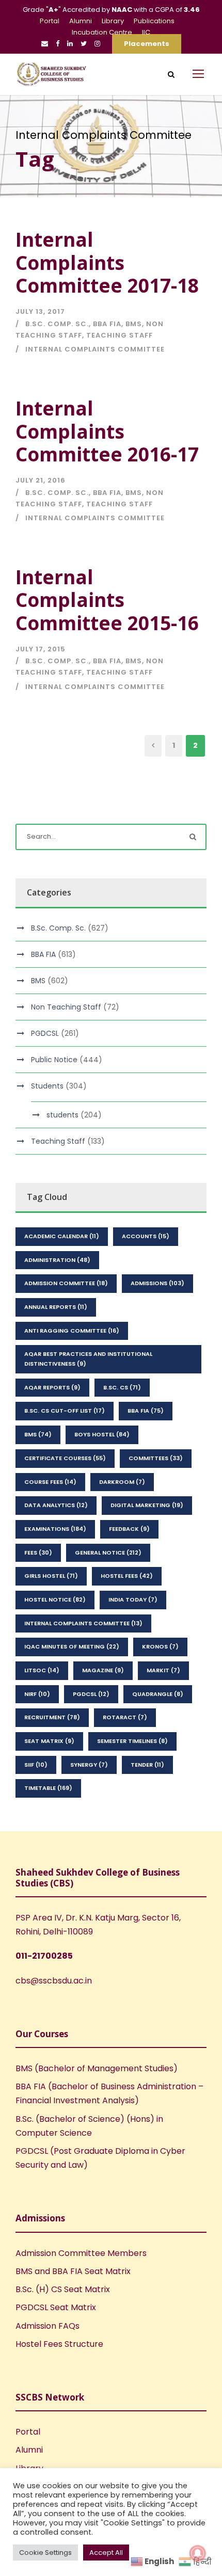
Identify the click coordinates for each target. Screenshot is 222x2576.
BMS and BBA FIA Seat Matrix (73, 2271)
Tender (147, 1765)
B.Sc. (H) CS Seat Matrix (63, 2289)
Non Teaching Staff (66, 1007)
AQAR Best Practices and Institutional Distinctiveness (88, 1359)
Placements (147, 44)
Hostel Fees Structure (59, 2344)
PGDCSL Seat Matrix (56, 2307)
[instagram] (97, 44)
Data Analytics (56, 1505)
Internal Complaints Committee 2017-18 (107, 262)
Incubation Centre (102, 32)
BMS (134, 324)
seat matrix (49, 1741)
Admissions (157, 1283)
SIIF (36, 1765)
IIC (146, 32)
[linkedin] (70, 44)
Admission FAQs (47, 2326)
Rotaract (125, 1717)
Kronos (160, 1646)
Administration (57, 1260)
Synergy (89, 1765)
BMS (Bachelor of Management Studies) (97, 2068)
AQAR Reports (52, 1387)
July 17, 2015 (41, 649)
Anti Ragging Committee (72, 1331)
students (62, 1115)
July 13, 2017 (40, 311)
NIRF (37, 1694)
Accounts (146, 1236)
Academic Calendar (62, 1236)
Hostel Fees (127, 1576)
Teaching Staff (120, 335)
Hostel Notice (55, 1599)
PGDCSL (45, 1033)
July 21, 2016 (41, 480)
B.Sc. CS (122, 1387)
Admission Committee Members (81, 2253)
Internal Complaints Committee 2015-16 (107, 600)
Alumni (81, 21)
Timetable (48, 1788)
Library (113, 21)
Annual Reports (56, 1307)
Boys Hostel (102, 1434)
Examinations (55, 1529)
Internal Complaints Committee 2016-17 (107, 431)
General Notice (108, 1553)
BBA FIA (107, 324)
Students (47, 1086)
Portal (50, 21)
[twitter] (84, 44)
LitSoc (42, 1670)
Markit (163, 1670)
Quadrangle (158, 1694)
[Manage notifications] (198, 2553)
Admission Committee (66, 1283)
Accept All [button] (106, 2553)
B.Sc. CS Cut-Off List (65, 1411)
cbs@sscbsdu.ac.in (54, 1981)
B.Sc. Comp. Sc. (57, 324)
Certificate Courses (65, 1458)
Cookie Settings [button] (45, 2553)
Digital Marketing (147, 1505)
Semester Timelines (132, 1741)
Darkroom (122, 1482)
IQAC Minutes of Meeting (72, 1646)
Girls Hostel (51, 1576)
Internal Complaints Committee (95, 349)
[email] (45, 44)
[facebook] (58, 44)
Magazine (103, 1670)
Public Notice (54, 1060)
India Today (133, 1599)
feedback (129, 1529)
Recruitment (52, 1717)
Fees (38, 1553)
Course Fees (50, 1482)
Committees (156, 1458)
